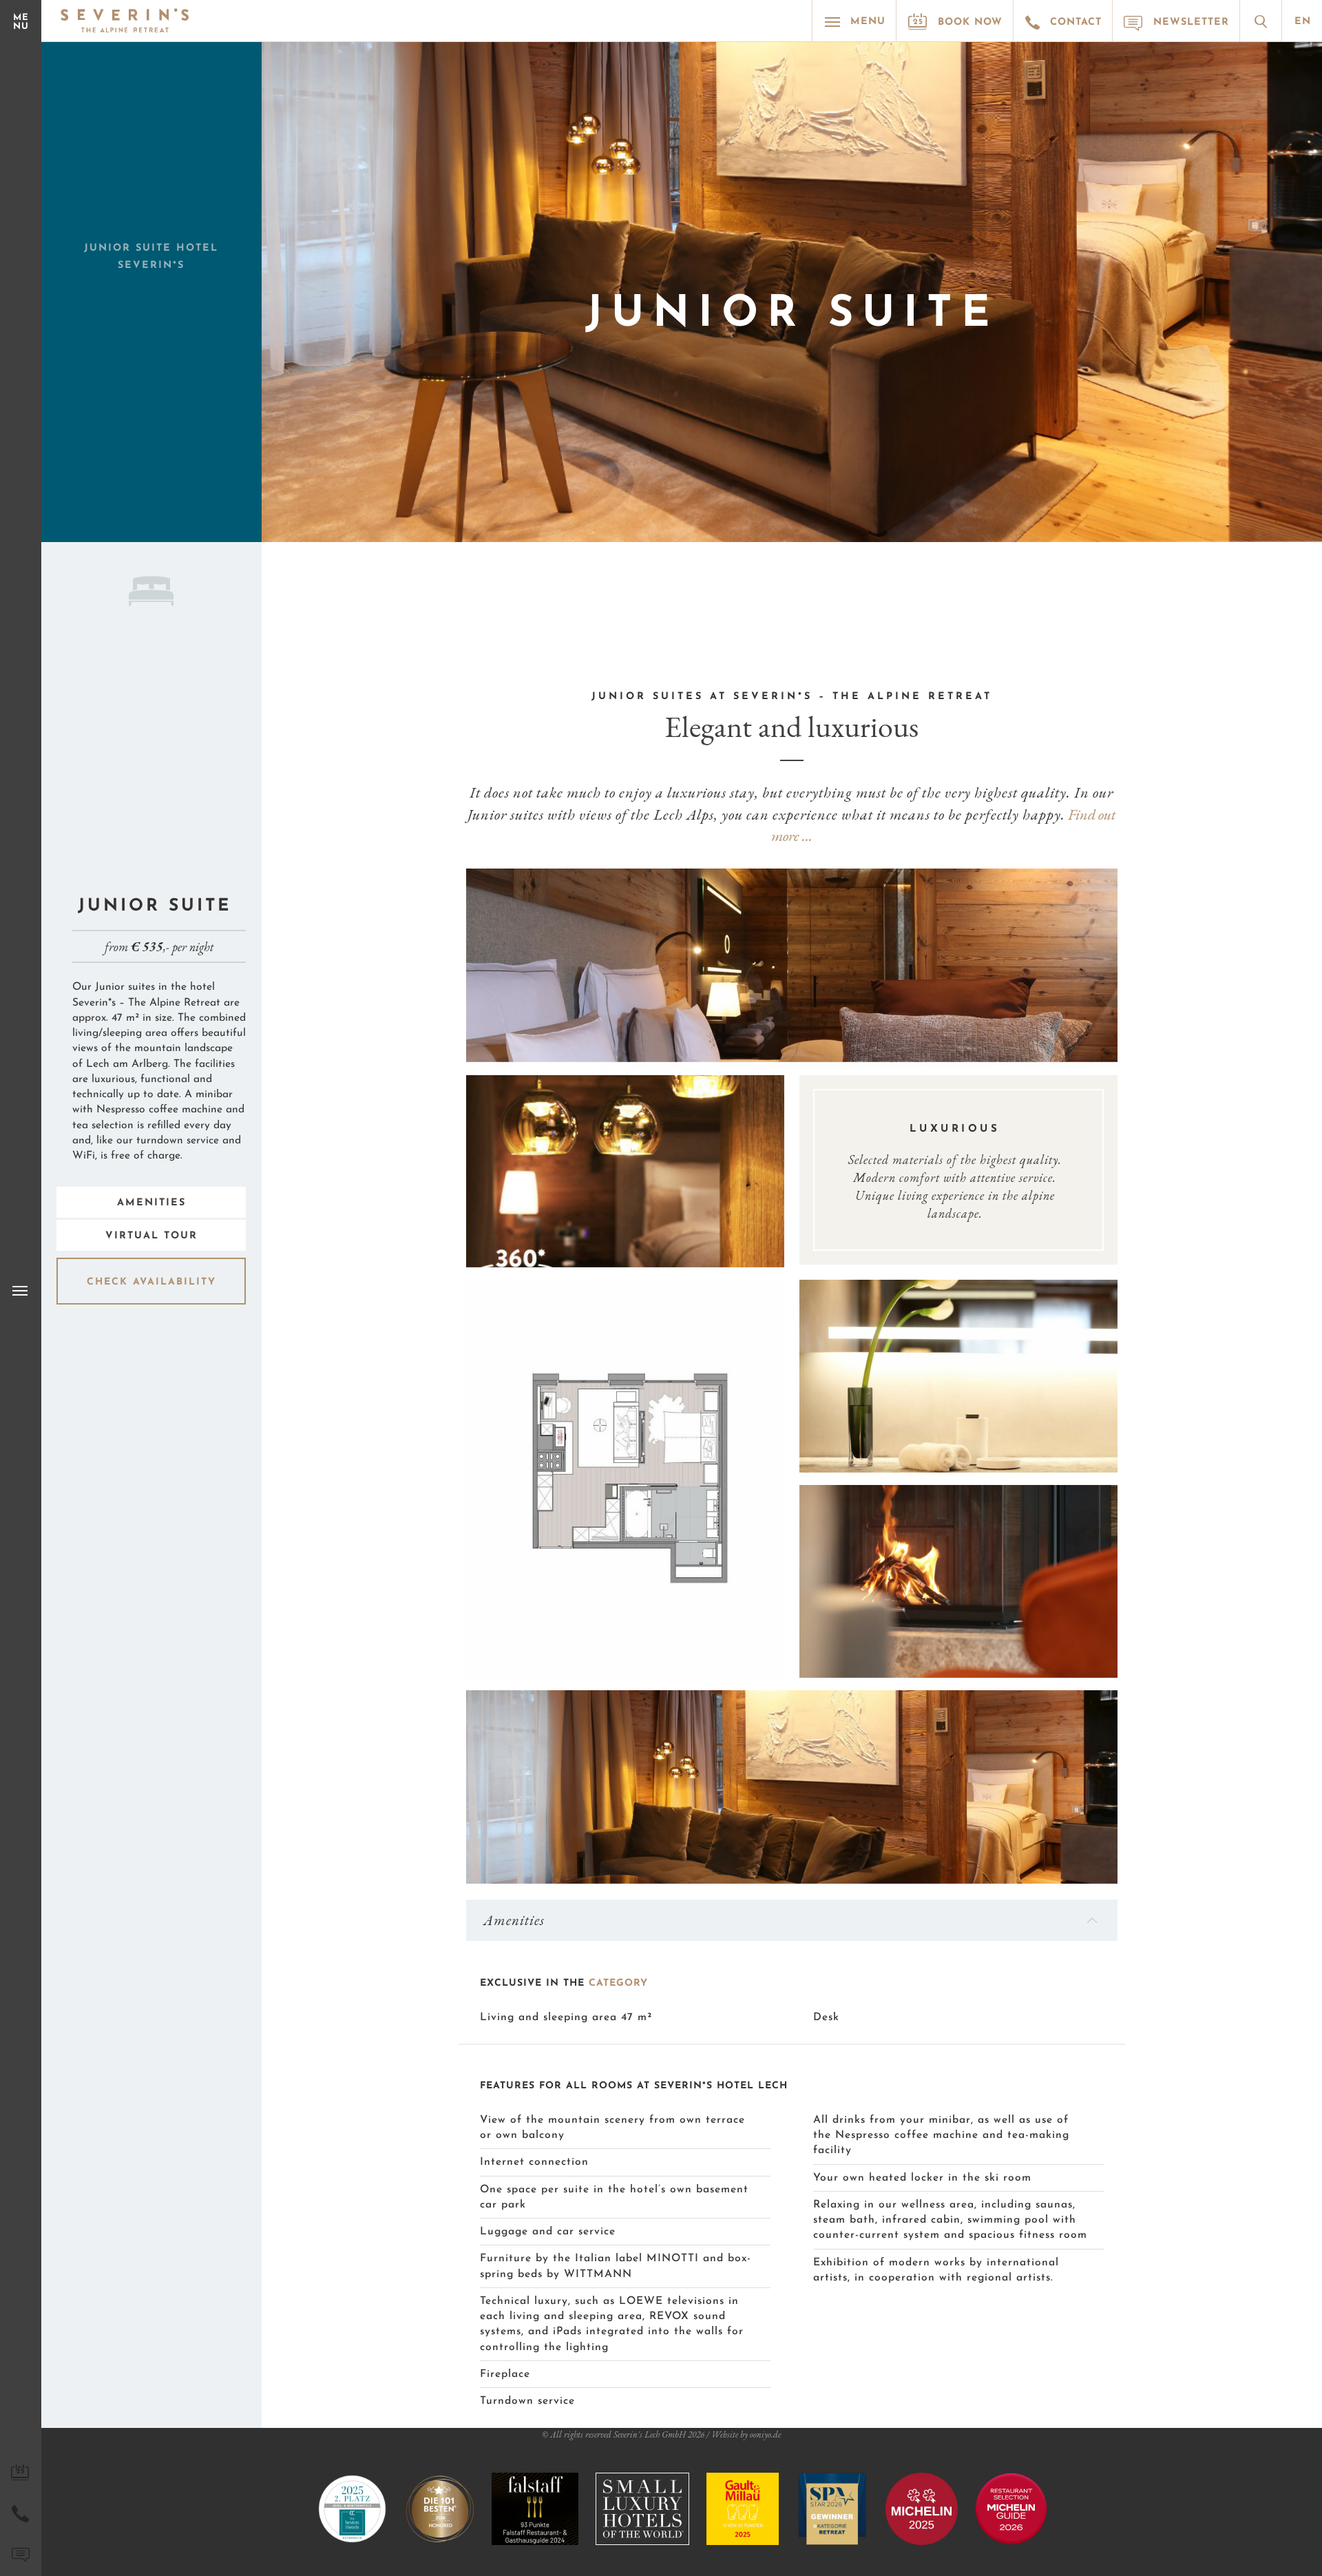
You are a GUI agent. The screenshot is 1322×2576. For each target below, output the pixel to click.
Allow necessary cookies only (463, 1422)
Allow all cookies (859, 1422)
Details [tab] (661, 1188)
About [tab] (868, 1188)
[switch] (584, 1365)
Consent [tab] (454, 1188)
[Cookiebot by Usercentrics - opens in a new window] (895, 1143)
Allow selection (661, 1422)
